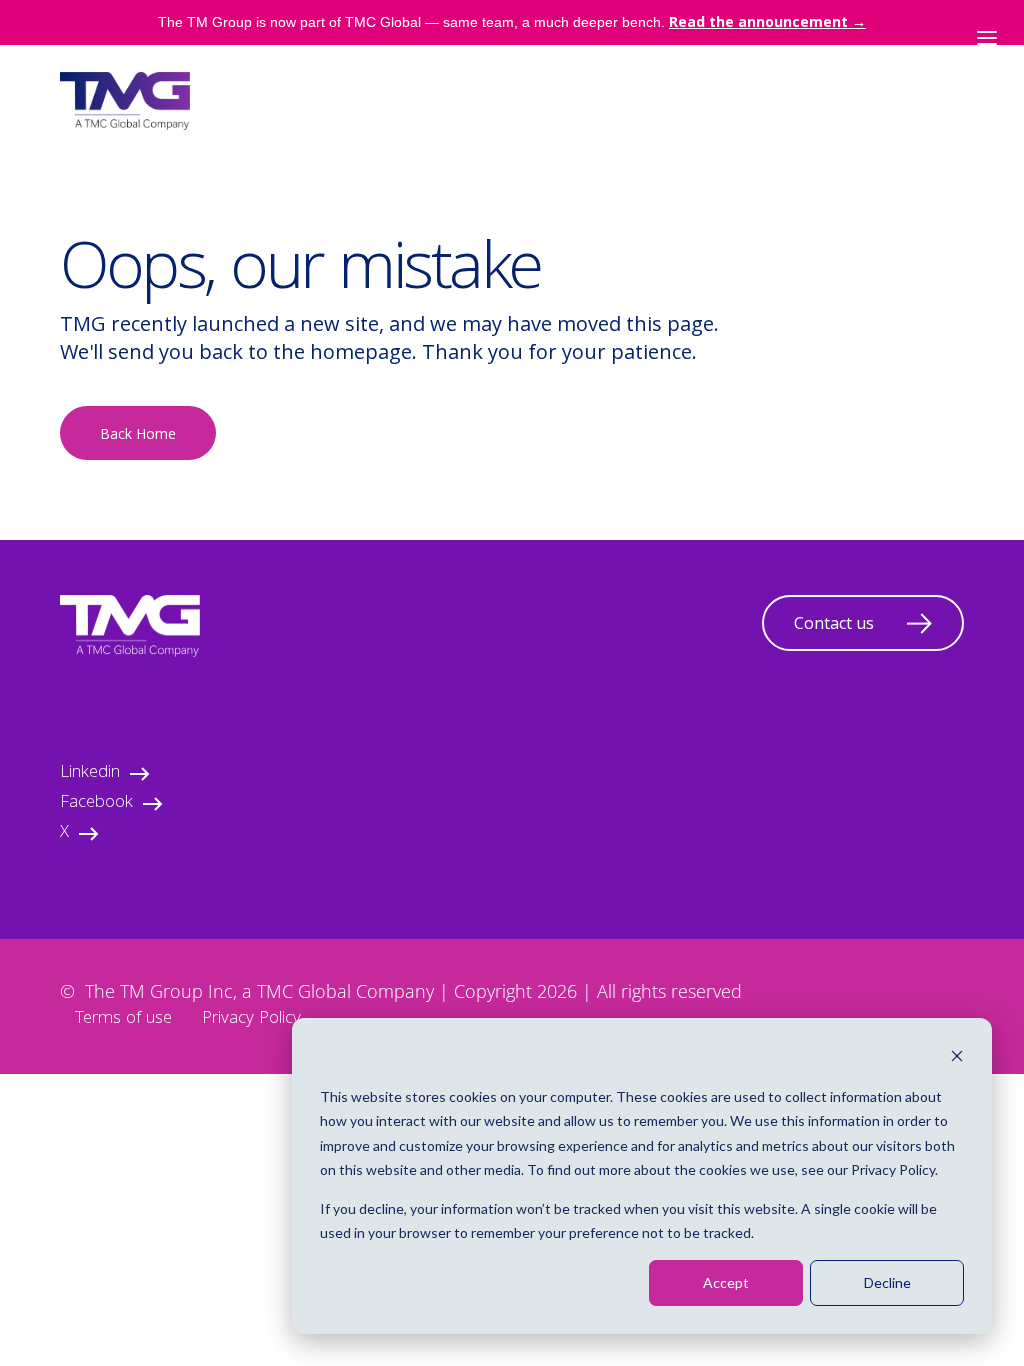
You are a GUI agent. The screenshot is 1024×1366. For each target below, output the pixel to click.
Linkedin (90, 773)
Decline (887, 1282)
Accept (726, 1282)
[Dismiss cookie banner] (957, 1058)
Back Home (138, 433)
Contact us (834, 623)
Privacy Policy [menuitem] (251, 1019)
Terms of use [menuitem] (123, 1019)
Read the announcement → (767, 21)
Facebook (96, 803)
